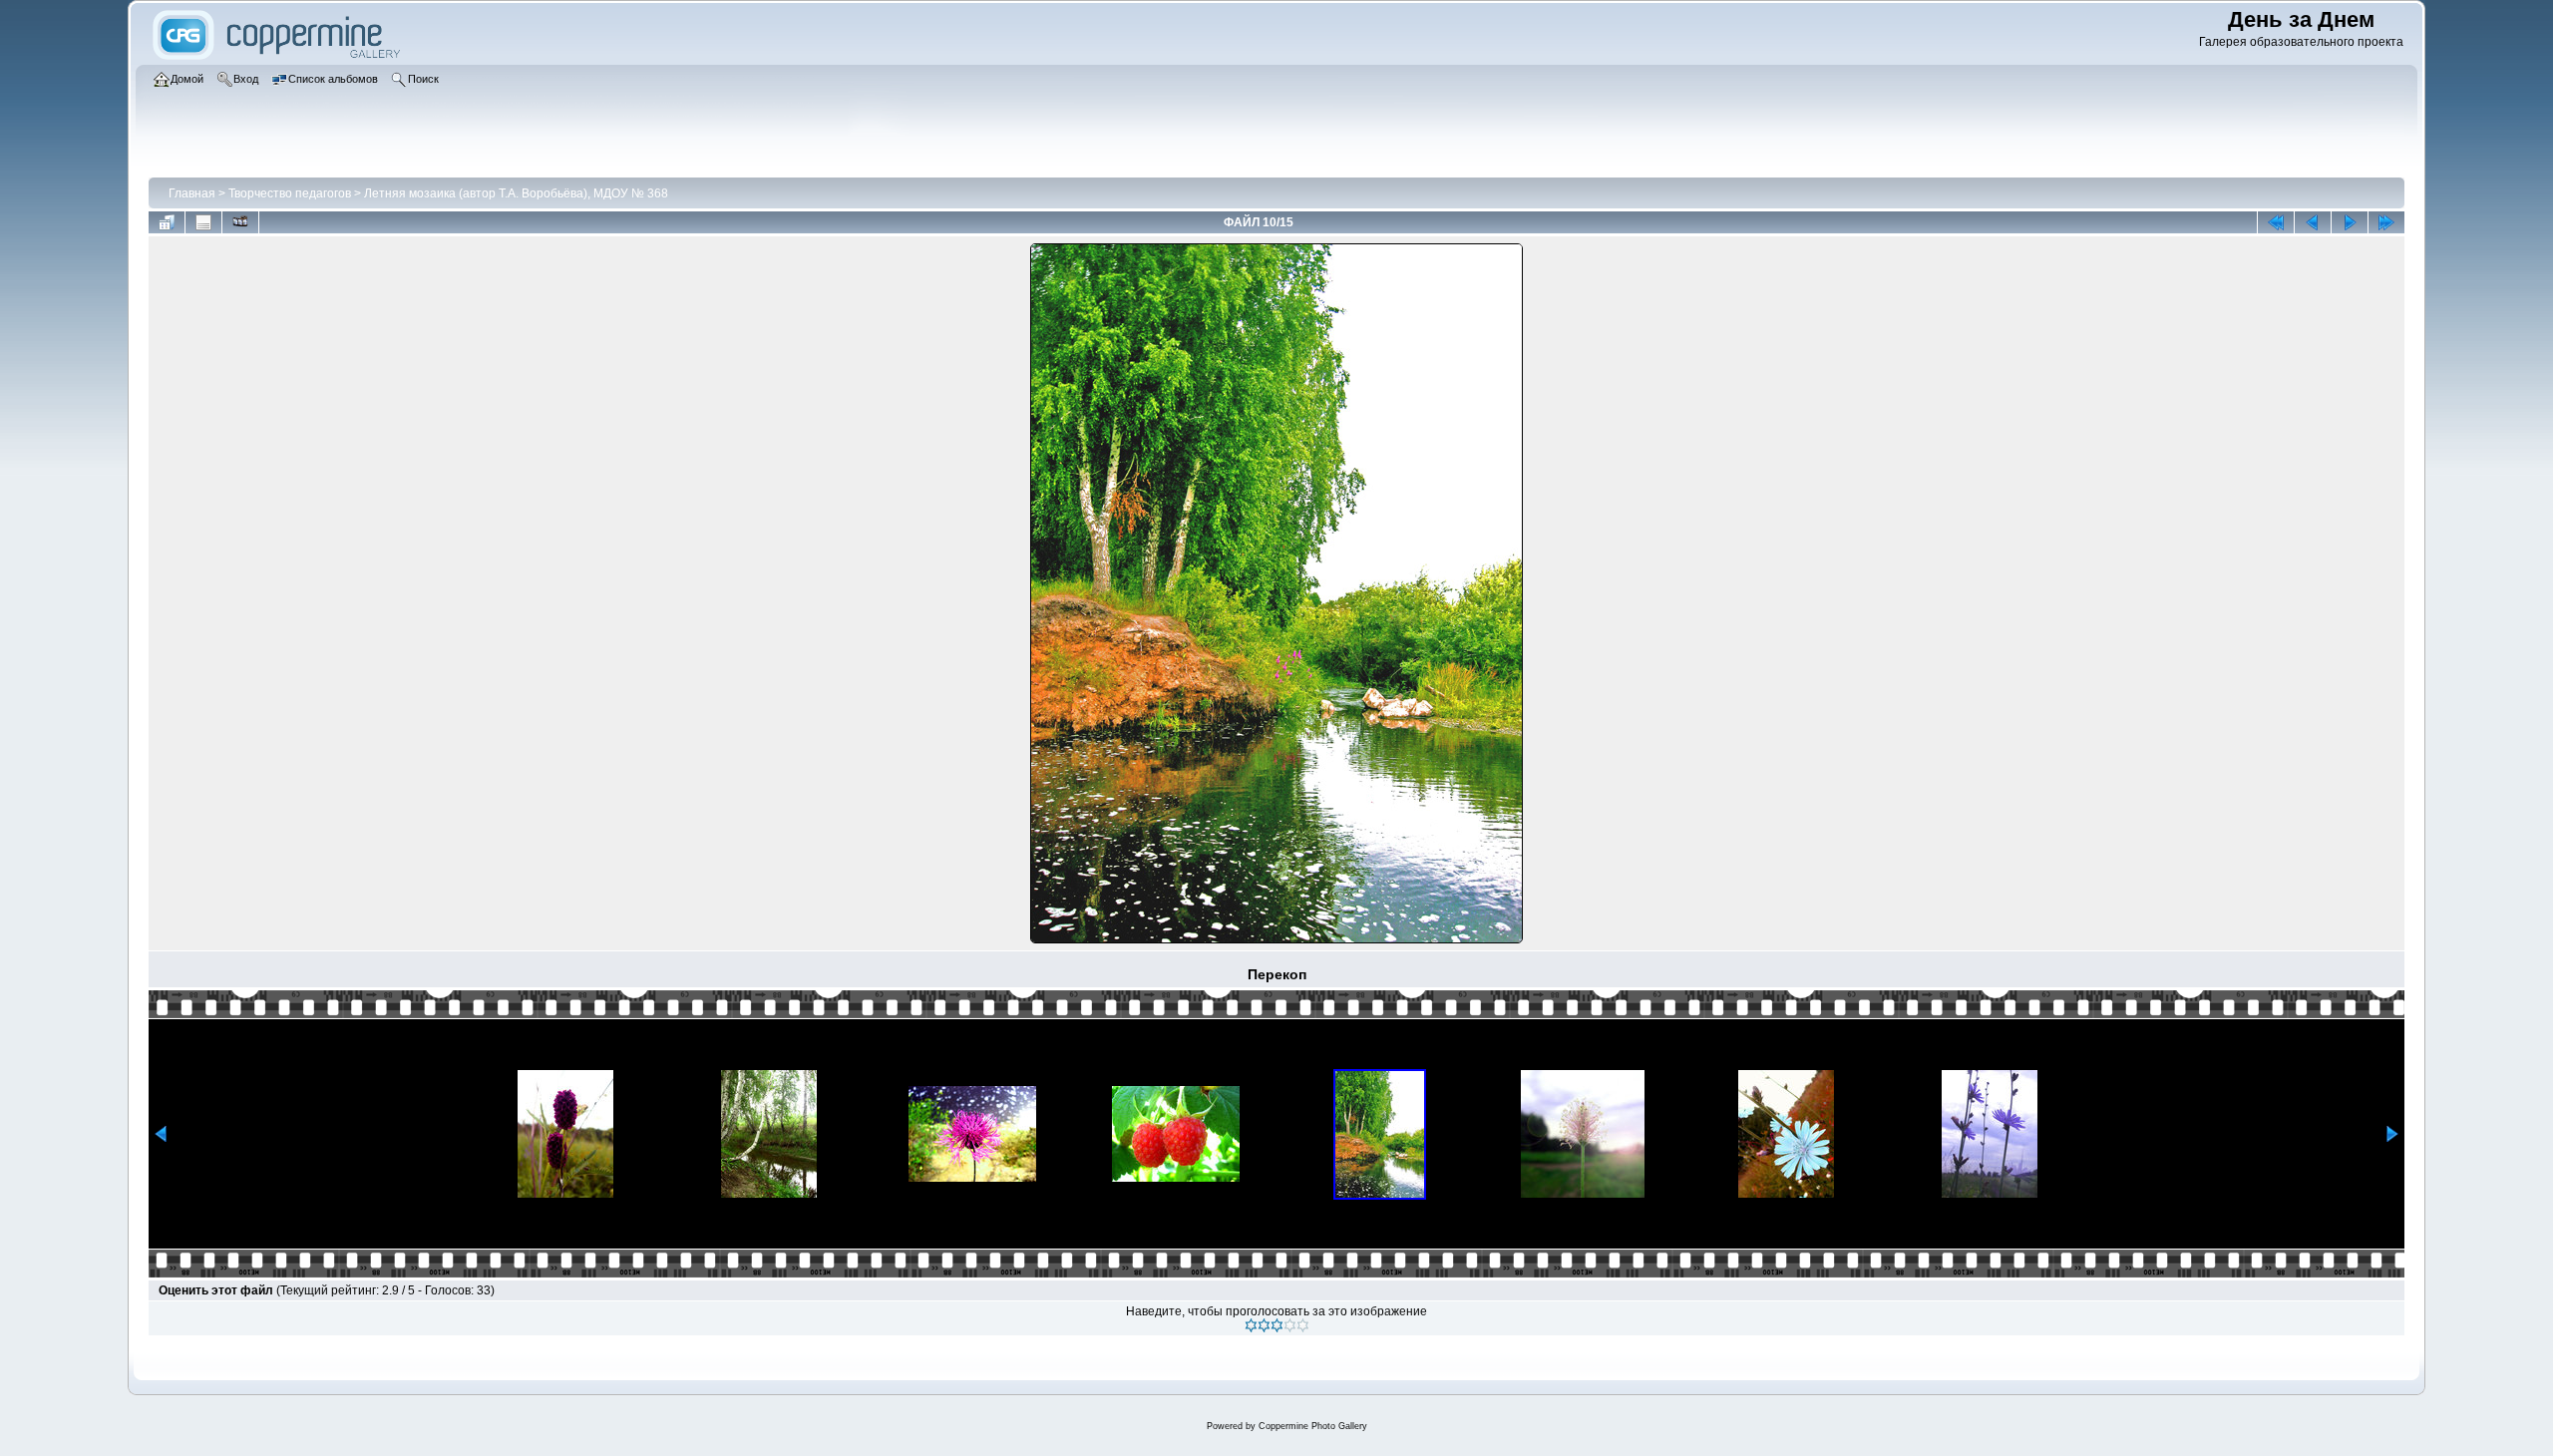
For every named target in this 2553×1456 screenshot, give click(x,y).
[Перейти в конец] (2386, 222)
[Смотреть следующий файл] (2350, 222)
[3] (1277, 1325)
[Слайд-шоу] (240, 222)
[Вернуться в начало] (2276, 222)
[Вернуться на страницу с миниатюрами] (167, 222)
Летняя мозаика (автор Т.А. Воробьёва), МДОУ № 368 (516, 193)
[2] (1264, 1325)
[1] (1251, 1325)
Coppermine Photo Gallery (1313, 1426)
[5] (1303, 1325)
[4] (1290, 1325)
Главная (192, 193)
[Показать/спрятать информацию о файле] (203, 222)
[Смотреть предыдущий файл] (2313, 222)
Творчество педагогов (290, 193)
